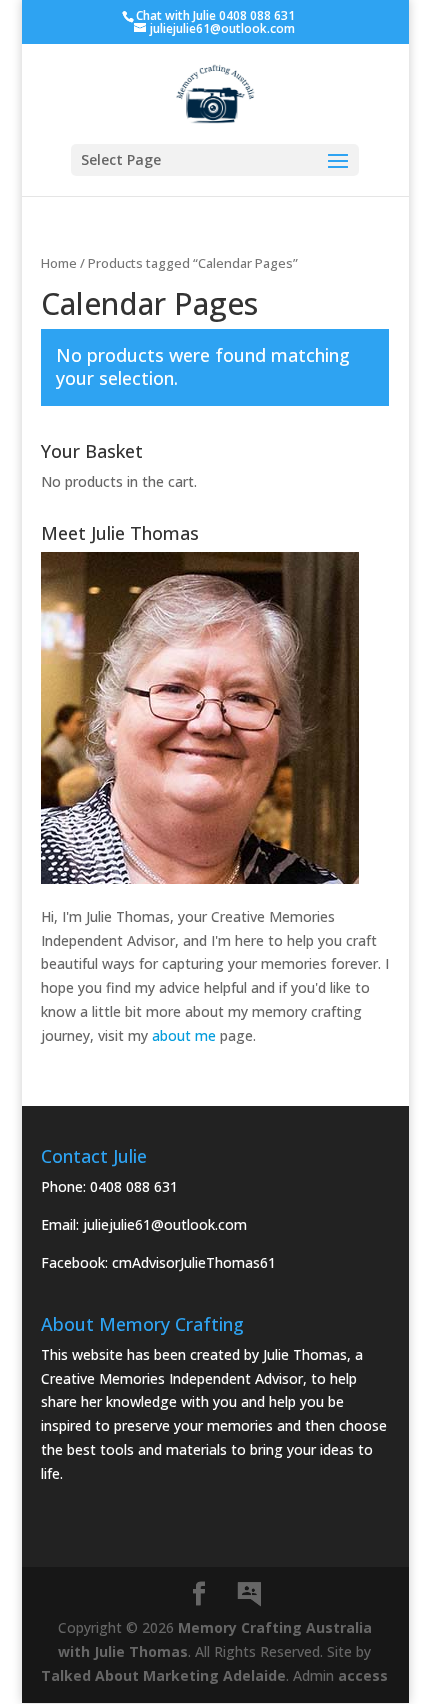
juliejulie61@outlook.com (165, 1224)
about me (184, 1035)
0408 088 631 (134, 1186)
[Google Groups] (249, 1595)
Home (59, 263)
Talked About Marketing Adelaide (163, 1675)
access (363, 1675)
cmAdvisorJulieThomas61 (194, 1262)
